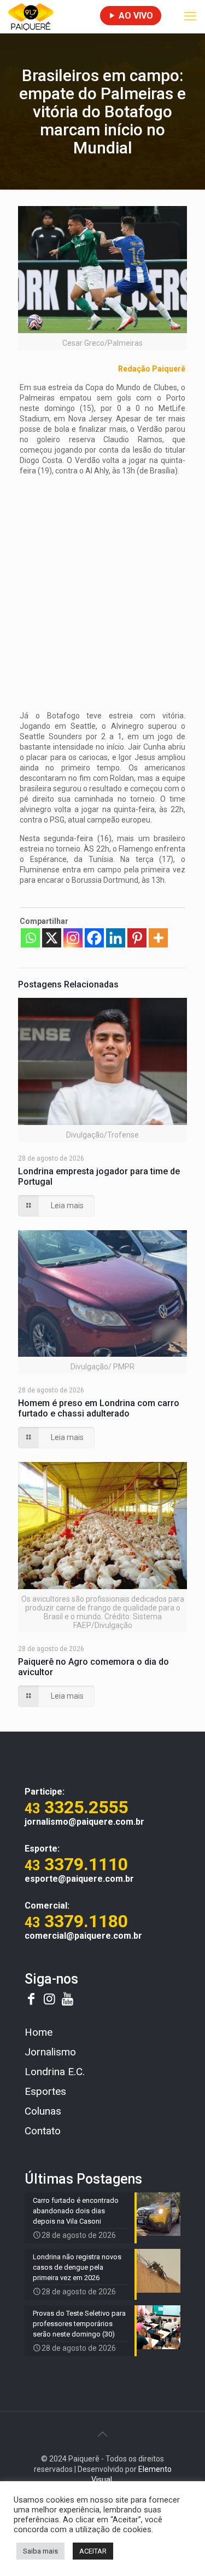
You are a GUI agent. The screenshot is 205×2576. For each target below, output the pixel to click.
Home (39, 2032)
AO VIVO (135, 16)
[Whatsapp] (30, 938)
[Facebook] (94, 938)
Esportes (45, 2091)
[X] (52, 938)
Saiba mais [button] (40, 2551)
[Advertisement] (102, 587)
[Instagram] (73, 938)
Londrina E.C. (55, 2072)
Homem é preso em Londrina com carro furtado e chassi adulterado (99, 1408)
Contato (43, 2131)
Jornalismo (50, 2052)
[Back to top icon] (103, 2434)
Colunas (43, 2111)
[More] (158, 938)
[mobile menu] (190, 16)
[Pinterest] (137, 938)
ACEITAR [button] (93, 2551)
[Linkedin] (116, 938)
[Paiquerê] (31, 16)
